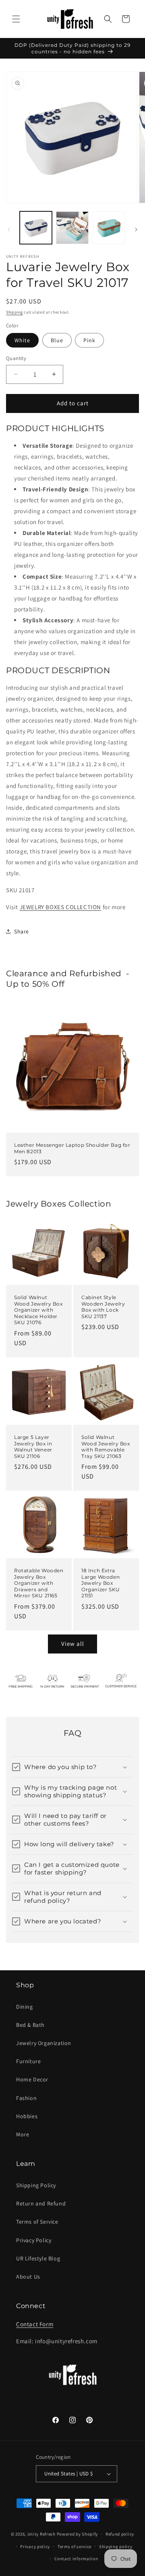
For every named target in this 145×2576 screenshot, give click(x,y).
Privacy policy (35, 2547)
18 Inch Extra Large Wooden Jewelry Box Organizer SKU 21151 (101, 1583)
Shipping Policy (36, 2185)
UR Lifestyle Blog (38, 2258)
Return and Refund (41, 2203)
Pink (89, 340)
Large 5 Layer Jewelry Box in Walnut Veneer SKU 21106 (33, 1447)
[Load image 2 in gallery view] (72, 227)
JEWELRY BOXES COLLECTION (60, 907)
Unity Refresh (41, 2534)
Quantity (16, 358)
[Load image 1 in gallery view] (36, 227)
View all (73, 1644)
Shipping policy (116, 2547)
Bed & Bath (30, 2025)
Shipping (14, 312)
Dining (25, 2007)
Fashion (26, 2098)
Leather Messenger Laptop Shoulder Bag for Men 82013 (72, 1148)
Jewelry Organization (44, 2043)
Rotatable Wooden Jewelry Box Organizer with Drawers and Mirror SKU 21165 (39, 1583)
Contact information (76, 2559)
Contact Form (35, 2324)
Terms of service (75, 2547)
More (23, 2134)
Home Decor (32, 2079)
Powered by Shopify (78, 2534)
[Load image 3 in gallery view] (109, 227)
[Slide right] (136, 230)
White (22, 340)
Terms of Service (37, 2222)
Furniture (28, 2061)
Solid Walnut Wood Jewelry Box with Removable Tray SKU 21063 (106, 1447)
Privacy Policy (34, 2240)
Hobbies (27, 2116)
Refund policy (120, 2534)
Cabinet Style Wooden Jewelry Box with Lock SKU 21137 (103, 1307)
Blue (57, 340)
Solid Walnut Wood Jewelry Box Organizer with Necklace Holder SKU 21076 (38, 1310)
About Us (28, 2277)
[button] (16, 19)
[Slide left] (9, 230)
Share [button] (22, 931)
